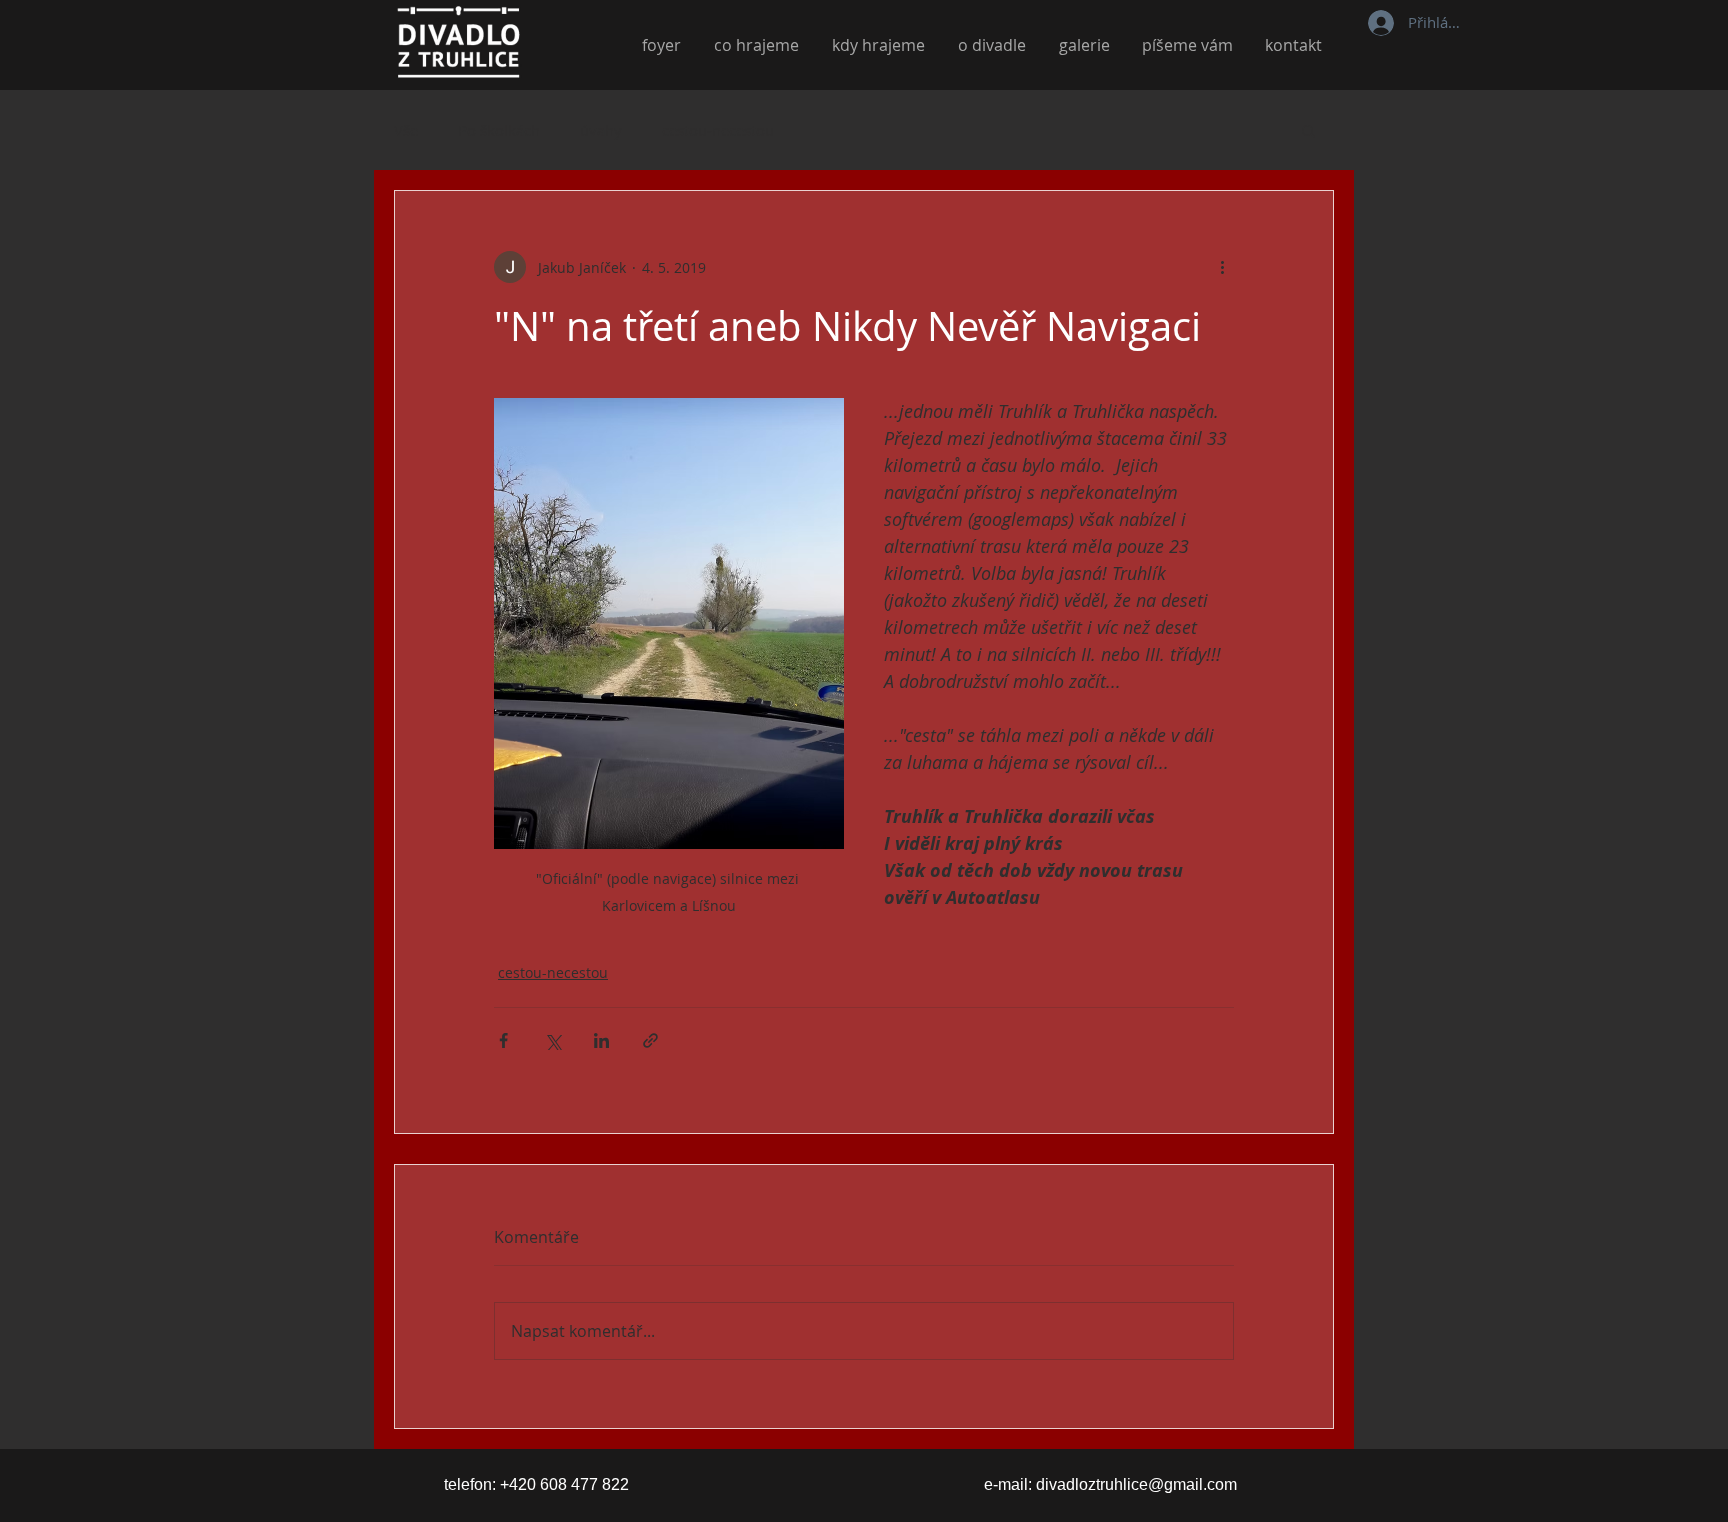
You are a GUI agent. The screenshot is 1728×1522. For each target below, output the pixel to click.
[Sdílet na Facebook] (503, 1040)
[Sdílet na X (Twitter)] (552, 1040)
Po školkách (499, 130)
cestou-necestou (718, 130)
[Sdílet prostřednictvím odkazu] (650, 1040)
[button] (1308, 130)
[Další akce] (1222, 267)
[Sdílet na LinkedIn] (601, 1040)
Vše (406, 130)
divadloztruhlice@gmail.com (1136, 1484)
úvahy (601, 130)
